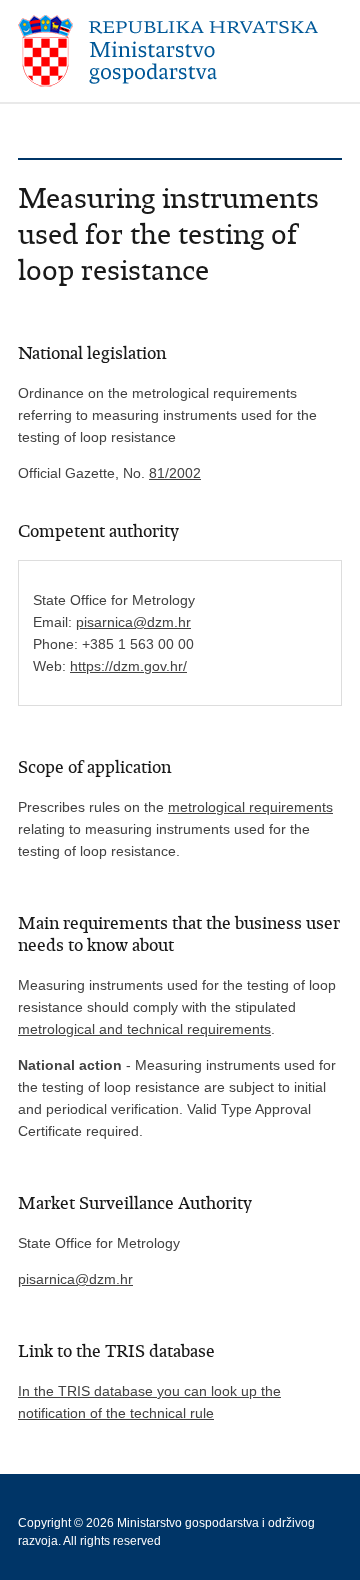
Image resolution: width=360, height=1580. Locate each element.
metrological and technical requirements (144, 1029)
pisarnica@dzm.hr (133, 622)
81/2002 (175, 473)
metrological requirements (250, 807)
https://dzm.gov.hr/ (128, 666)
